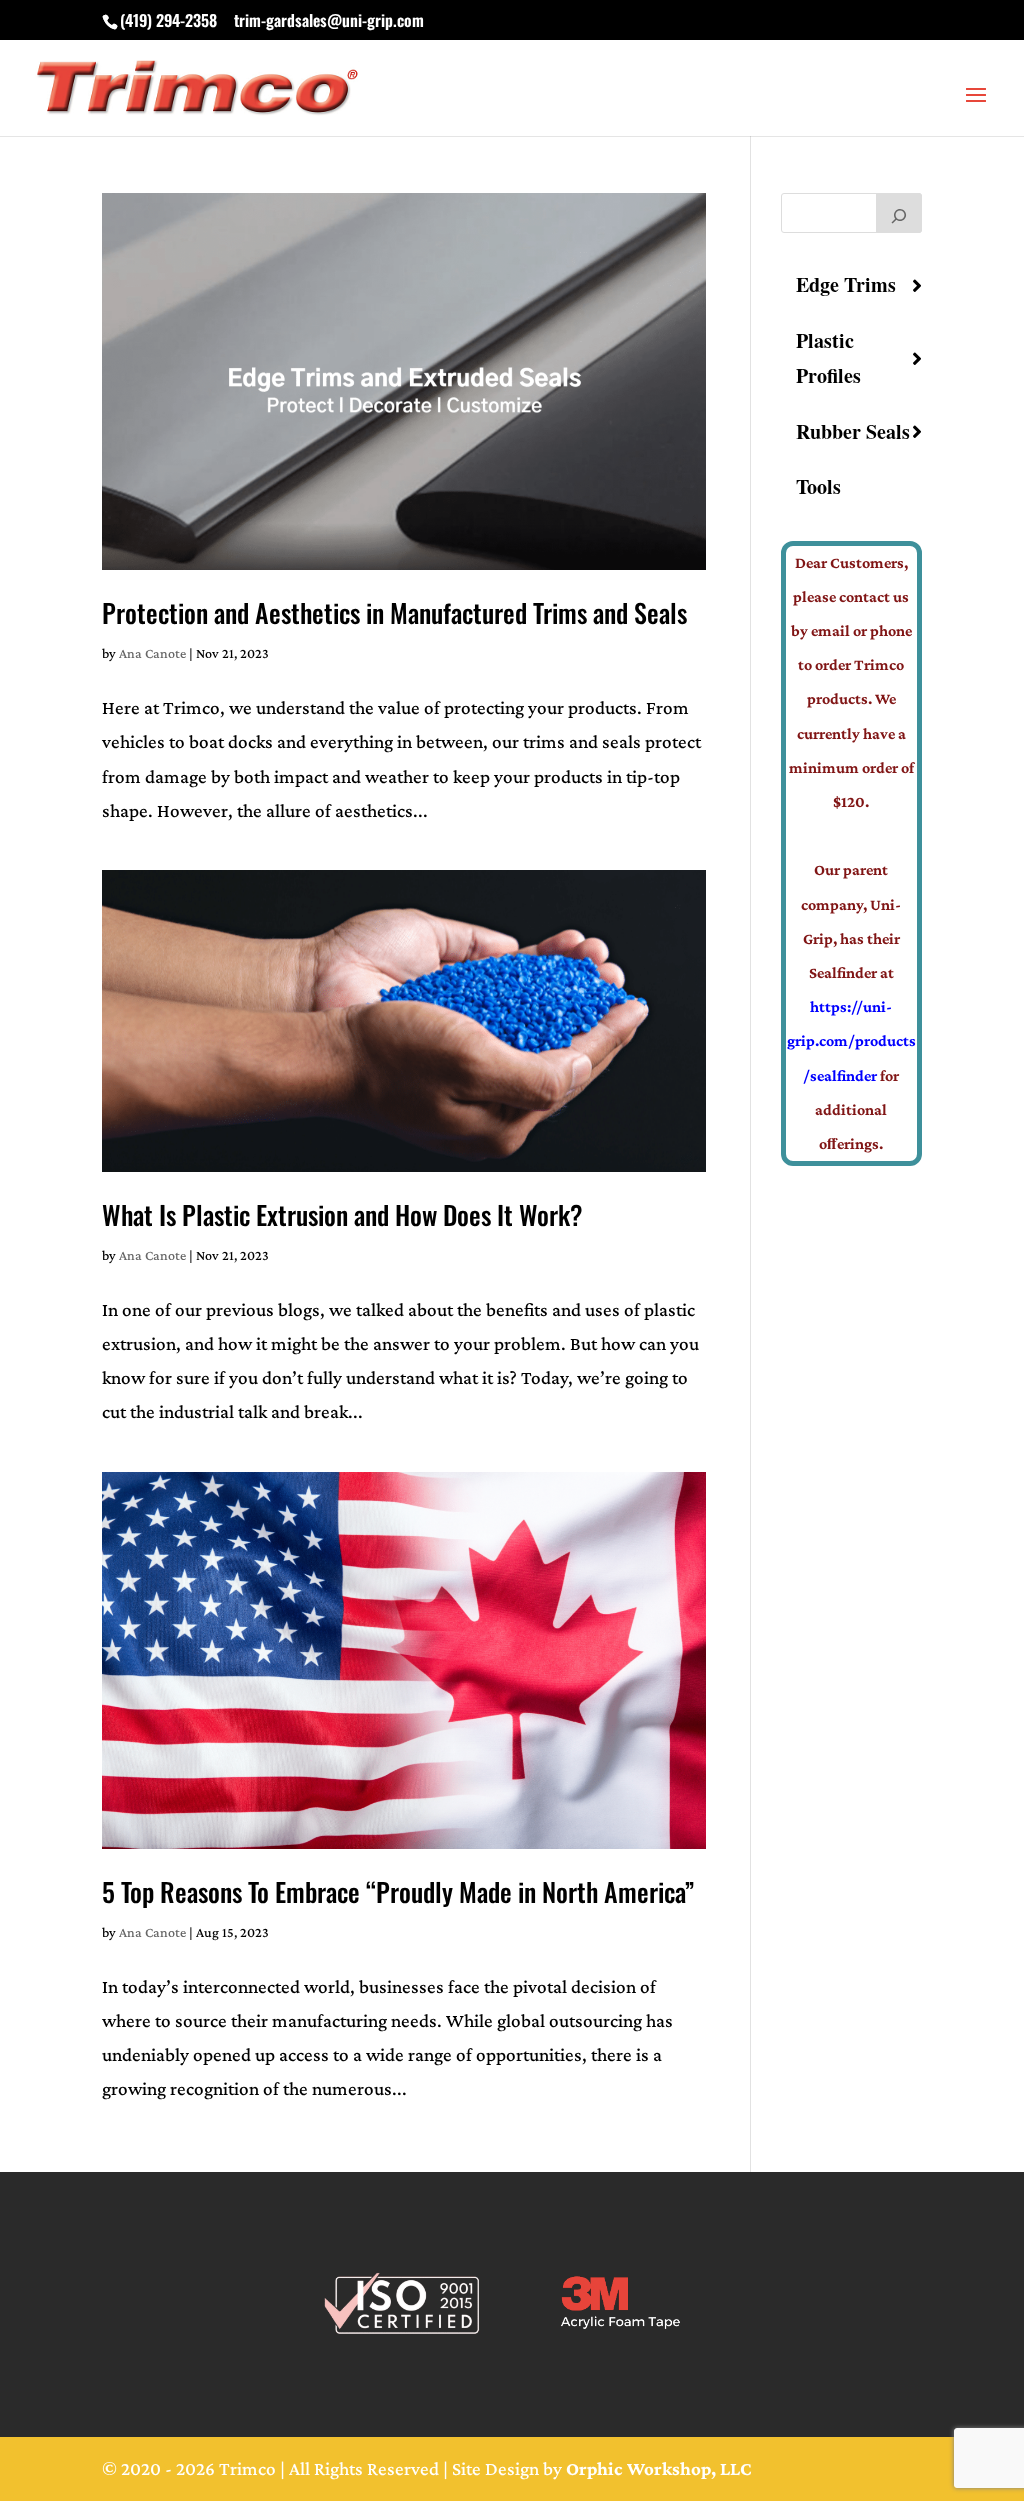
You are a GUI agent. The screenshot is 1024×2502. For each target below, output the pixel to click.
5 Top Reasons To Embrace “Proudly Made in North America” (398, 1891)
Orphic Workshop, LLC (659, 2468)
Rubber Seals (853, 431)
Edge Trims (846, 284)
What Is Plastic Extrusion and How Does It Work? (342, 1214)
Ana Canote (152, 653)
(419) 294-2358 (168, 20)
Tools (818, 486)
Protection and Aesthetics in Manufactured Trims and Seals (394, 612)
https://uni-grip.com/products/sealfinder (851, 1040)
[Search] (899, 213)
